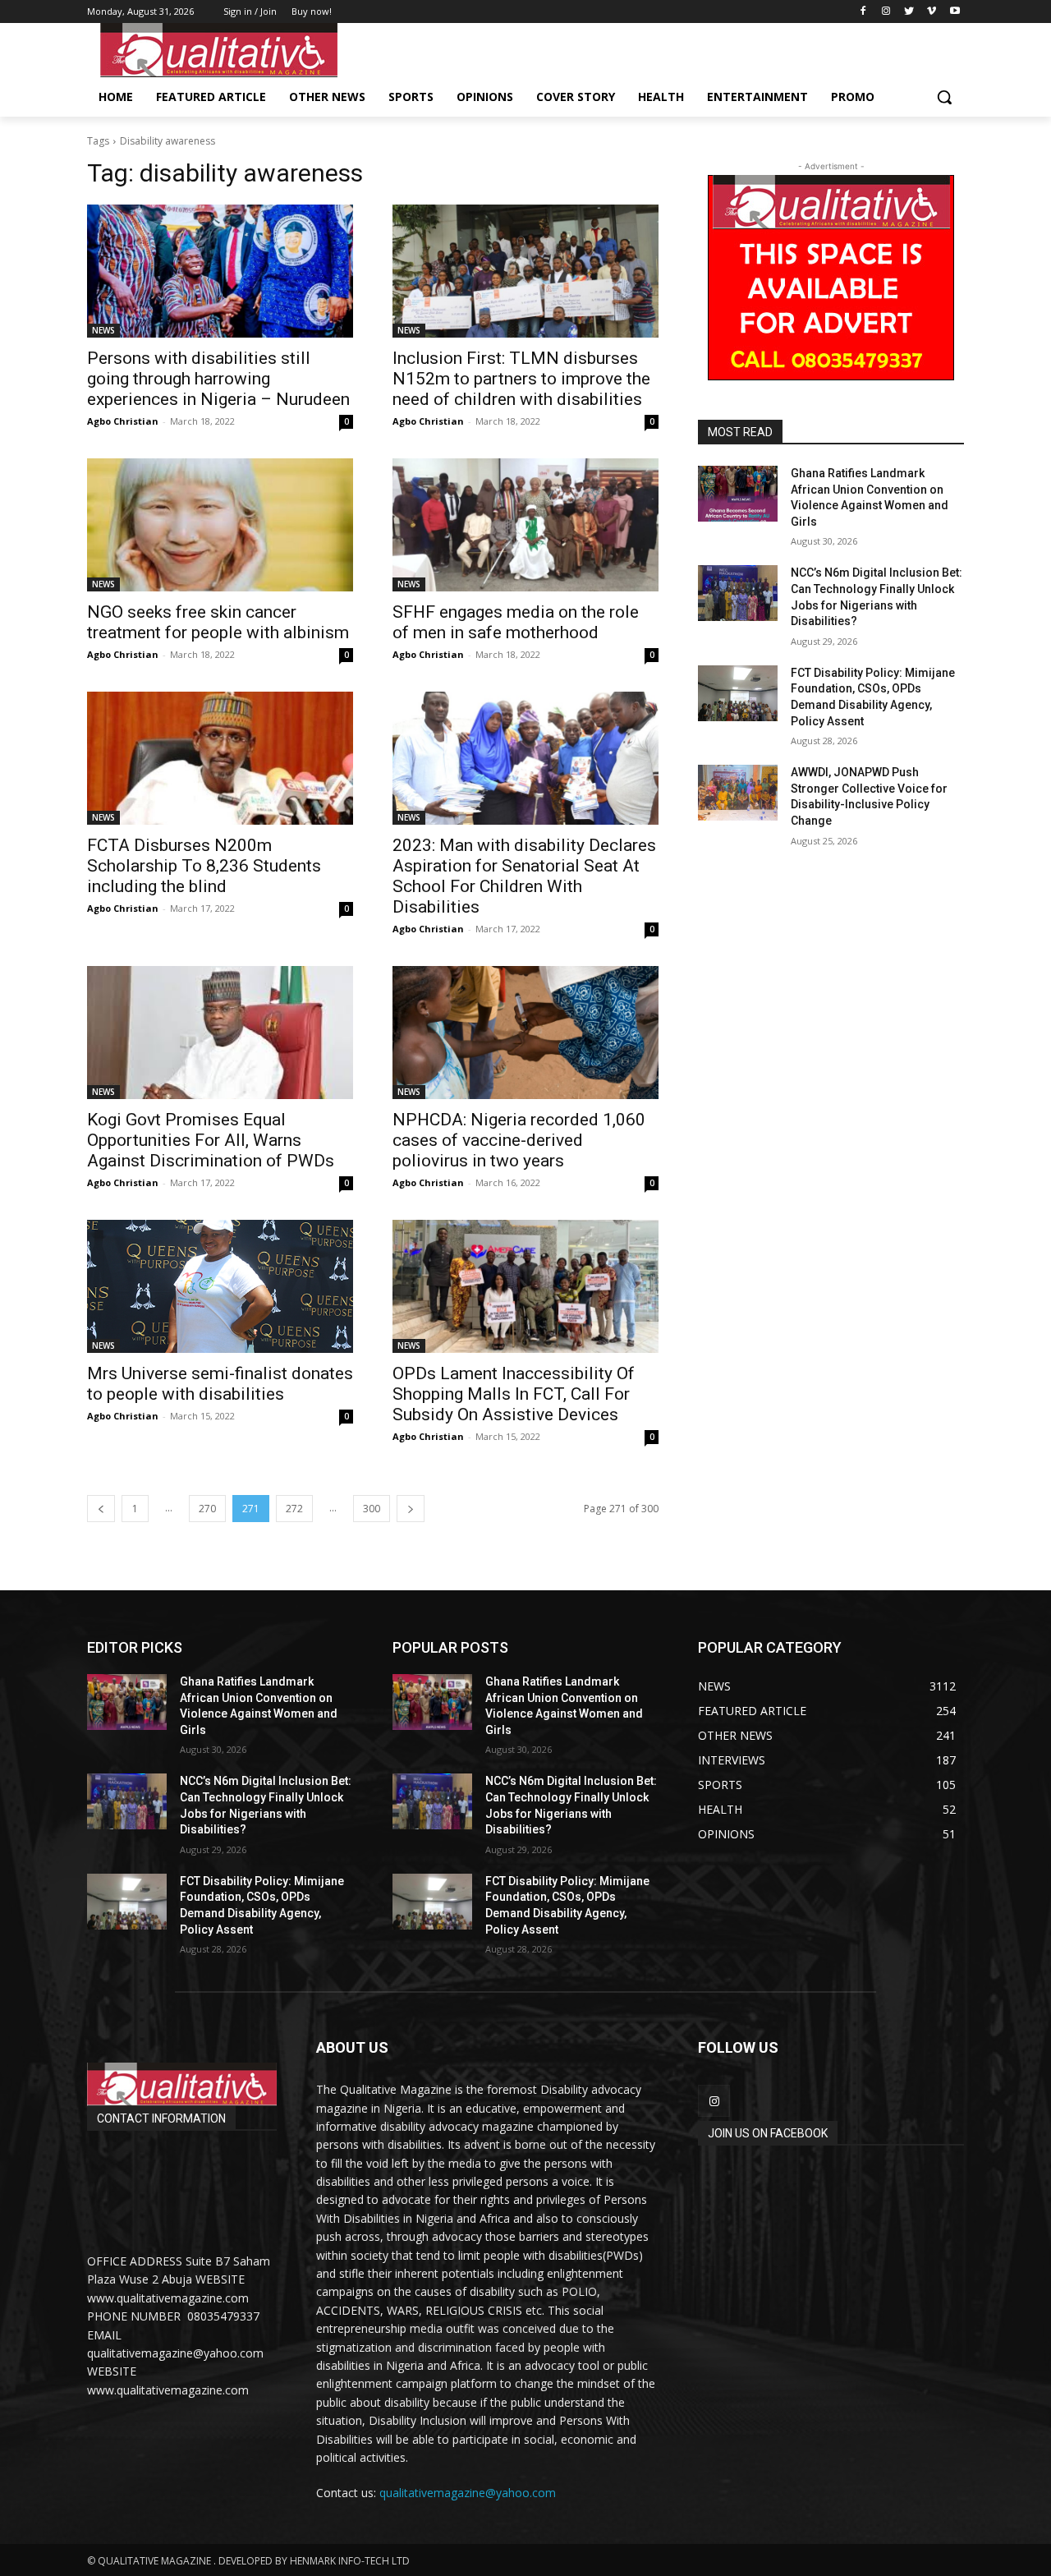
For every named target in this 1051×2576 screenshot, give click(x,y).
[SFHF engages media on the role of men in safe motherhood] (525, 525)
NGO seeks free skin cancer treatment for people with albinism (218, 622)
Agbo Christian (123, 421)
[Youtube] (955, 12)
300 (372, 1509)
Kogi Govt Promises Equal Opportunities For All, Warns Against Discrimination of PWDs (211, 1140)
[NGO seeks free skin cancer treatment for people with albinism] (220, 525)
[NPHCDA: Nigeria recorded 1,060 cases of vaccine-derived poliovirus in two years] (525, 1033)
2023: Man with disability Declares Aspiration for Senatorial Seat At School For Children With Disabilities (524, 876)
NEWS (103, 330)
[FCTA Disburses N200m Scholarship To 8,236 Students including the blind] (220, 758)
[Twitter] (909, 12)
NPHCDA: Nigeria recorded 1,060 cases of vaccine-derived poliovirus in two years (519, 1140)
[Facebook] (863, 12)
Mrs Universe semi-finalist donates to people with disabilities (220, 1384)
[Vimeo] (932, 12)
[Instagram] (886, 12)
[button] (944, 97)
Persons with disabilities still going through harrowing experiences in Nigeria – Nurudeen (218, 379)
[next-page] (411, 1509)
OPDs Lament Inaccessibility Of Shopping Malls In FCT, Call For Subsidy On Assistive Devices (514, 1394)
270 (207, 1509)
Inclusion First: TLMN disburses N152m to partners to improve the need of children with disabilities (521, 379)
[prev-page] (101, 1509)
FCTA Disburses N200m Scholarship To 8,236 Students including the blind (204, 866)
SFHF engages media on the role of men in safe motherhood (516, 622)
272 (294, 1509)
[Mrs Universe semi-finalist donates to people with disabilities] (220, 1286)
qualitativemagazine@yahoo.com (468, 2493)
